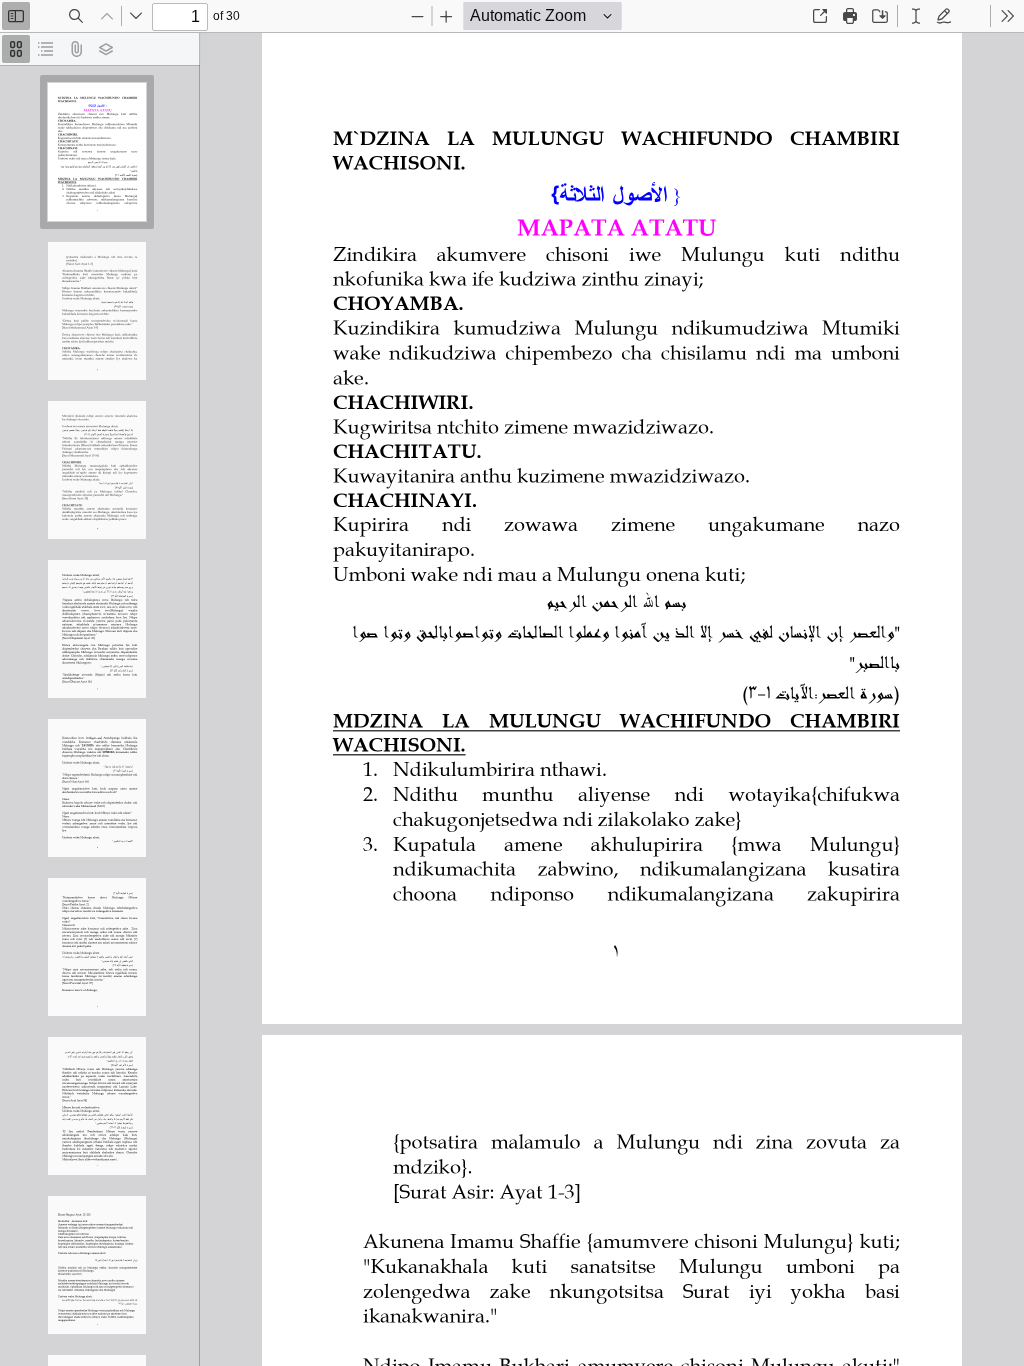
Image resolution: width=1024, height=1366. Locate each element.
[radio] (16, 49)
